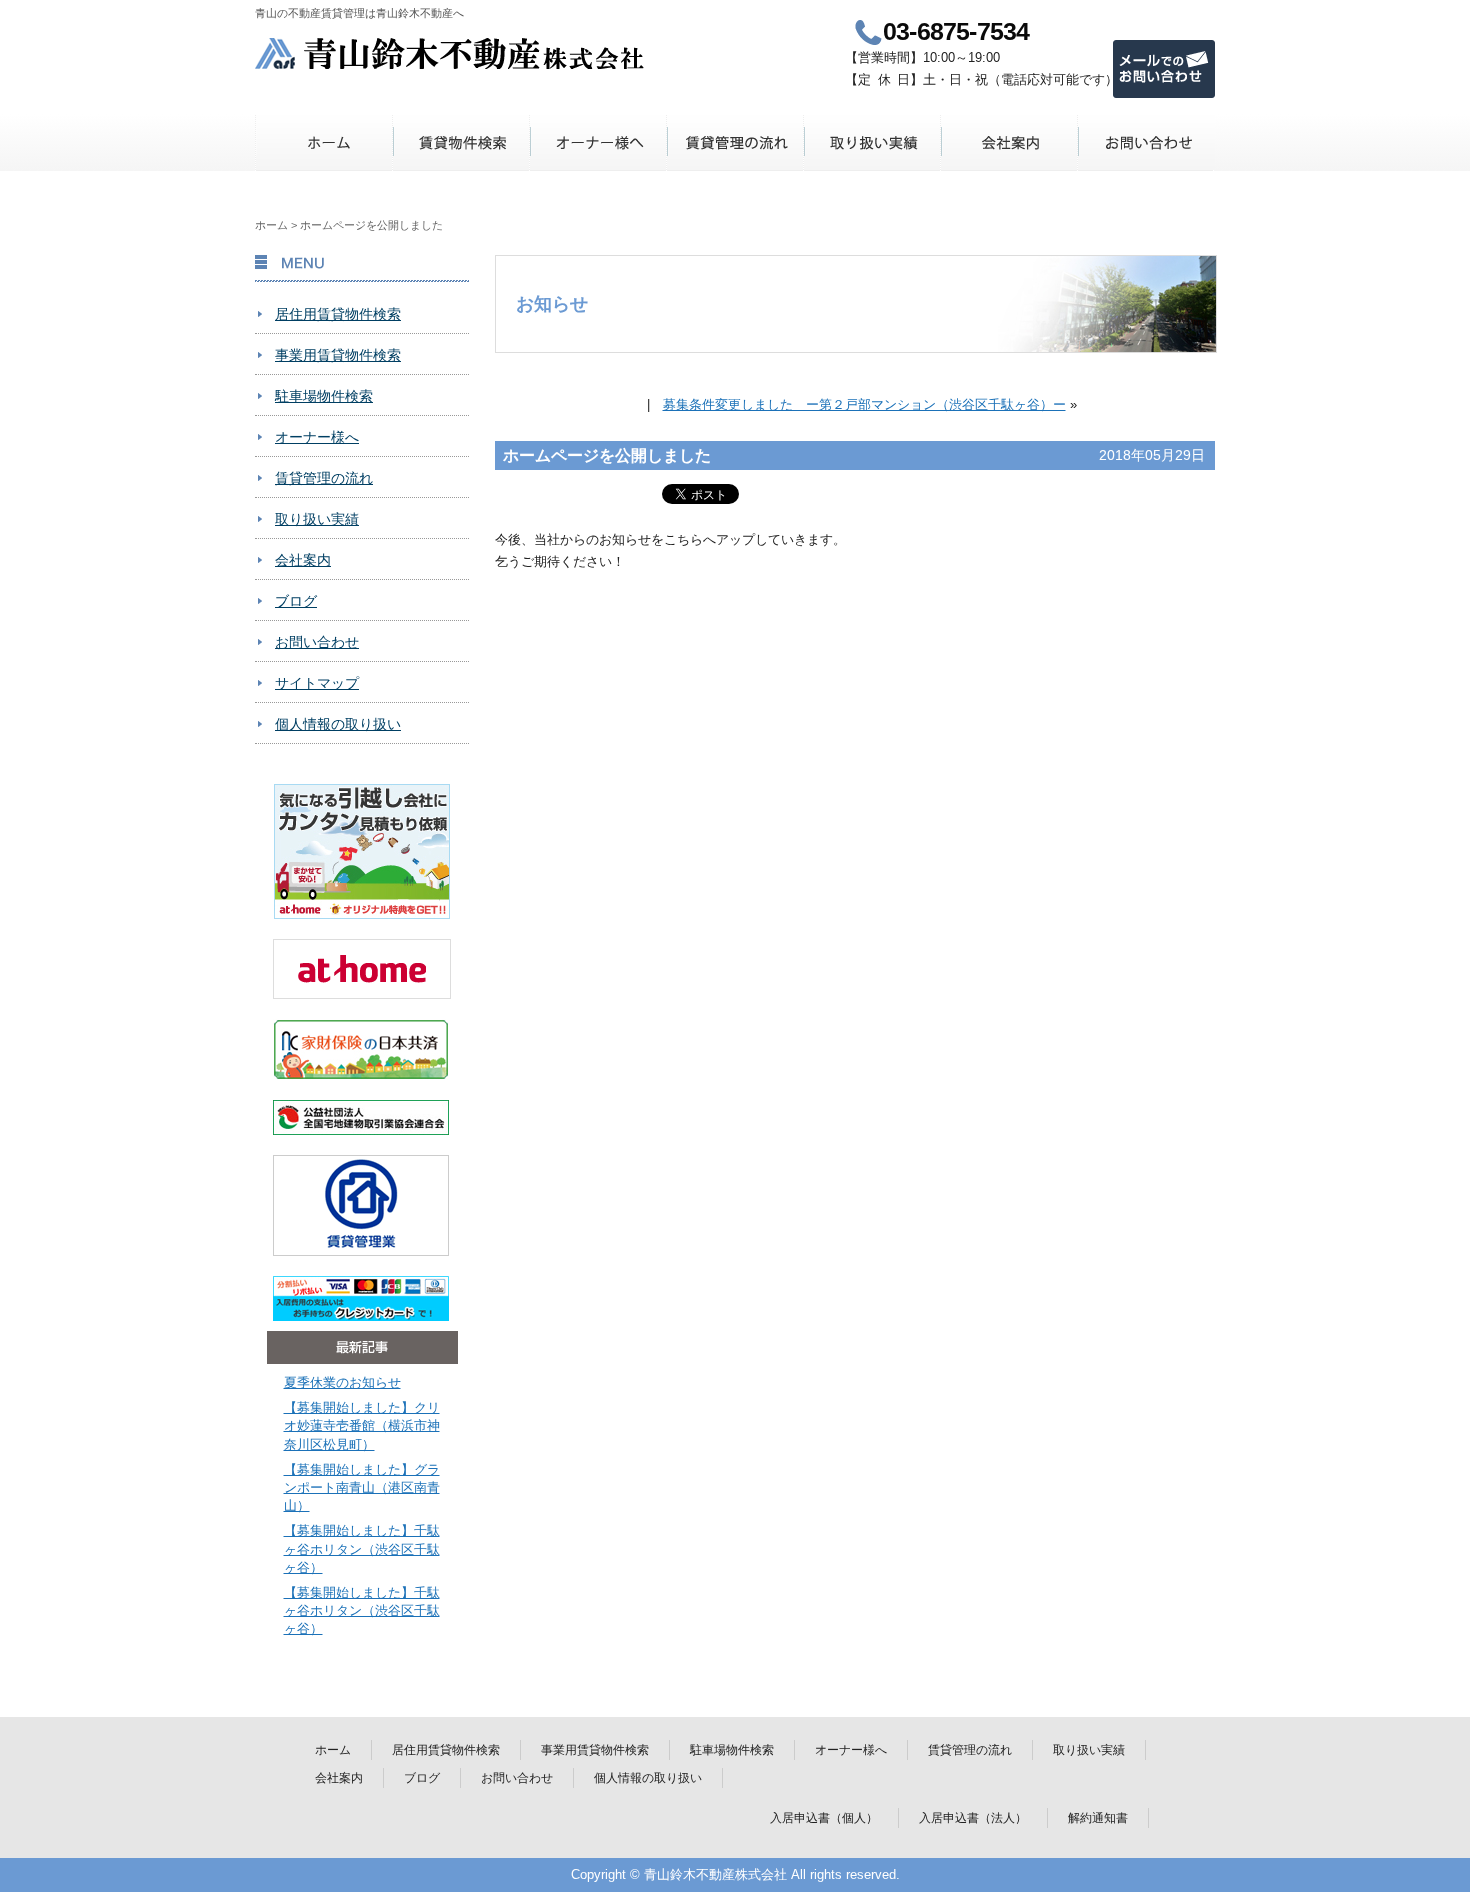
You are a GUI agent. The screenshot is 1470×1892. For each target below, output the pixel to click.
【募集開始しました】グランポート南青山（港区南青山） (362, 1487)
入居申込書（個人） (824, 1818)
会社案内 (1009, 142)
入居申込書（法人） (973, 1818)
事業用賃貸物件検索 (338, 355)
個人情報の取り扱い (338, 724)
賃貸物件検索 (461, 142)
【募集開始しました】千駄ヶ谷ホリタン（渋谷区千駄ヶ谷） (362, 1548)
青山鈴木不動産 (450, 53)
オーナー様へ (598, 142)
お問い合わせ (1146, 142)
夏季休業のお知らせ (342, 1382)
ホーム (324, 142)
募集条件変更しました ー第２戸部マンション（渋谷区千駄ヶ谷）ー (864, 404)
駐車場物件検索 (324, 396)
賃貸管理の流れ (735, 142)
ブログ (296, 601)
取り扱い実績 (872, 142)
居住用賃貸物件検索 (338, 314)
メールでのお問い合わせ (1164, 69)
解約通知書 (1098, 1818)
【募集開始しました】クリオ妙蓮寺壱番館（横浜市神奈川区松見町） (362, 1425)
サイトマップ (317, 683)
